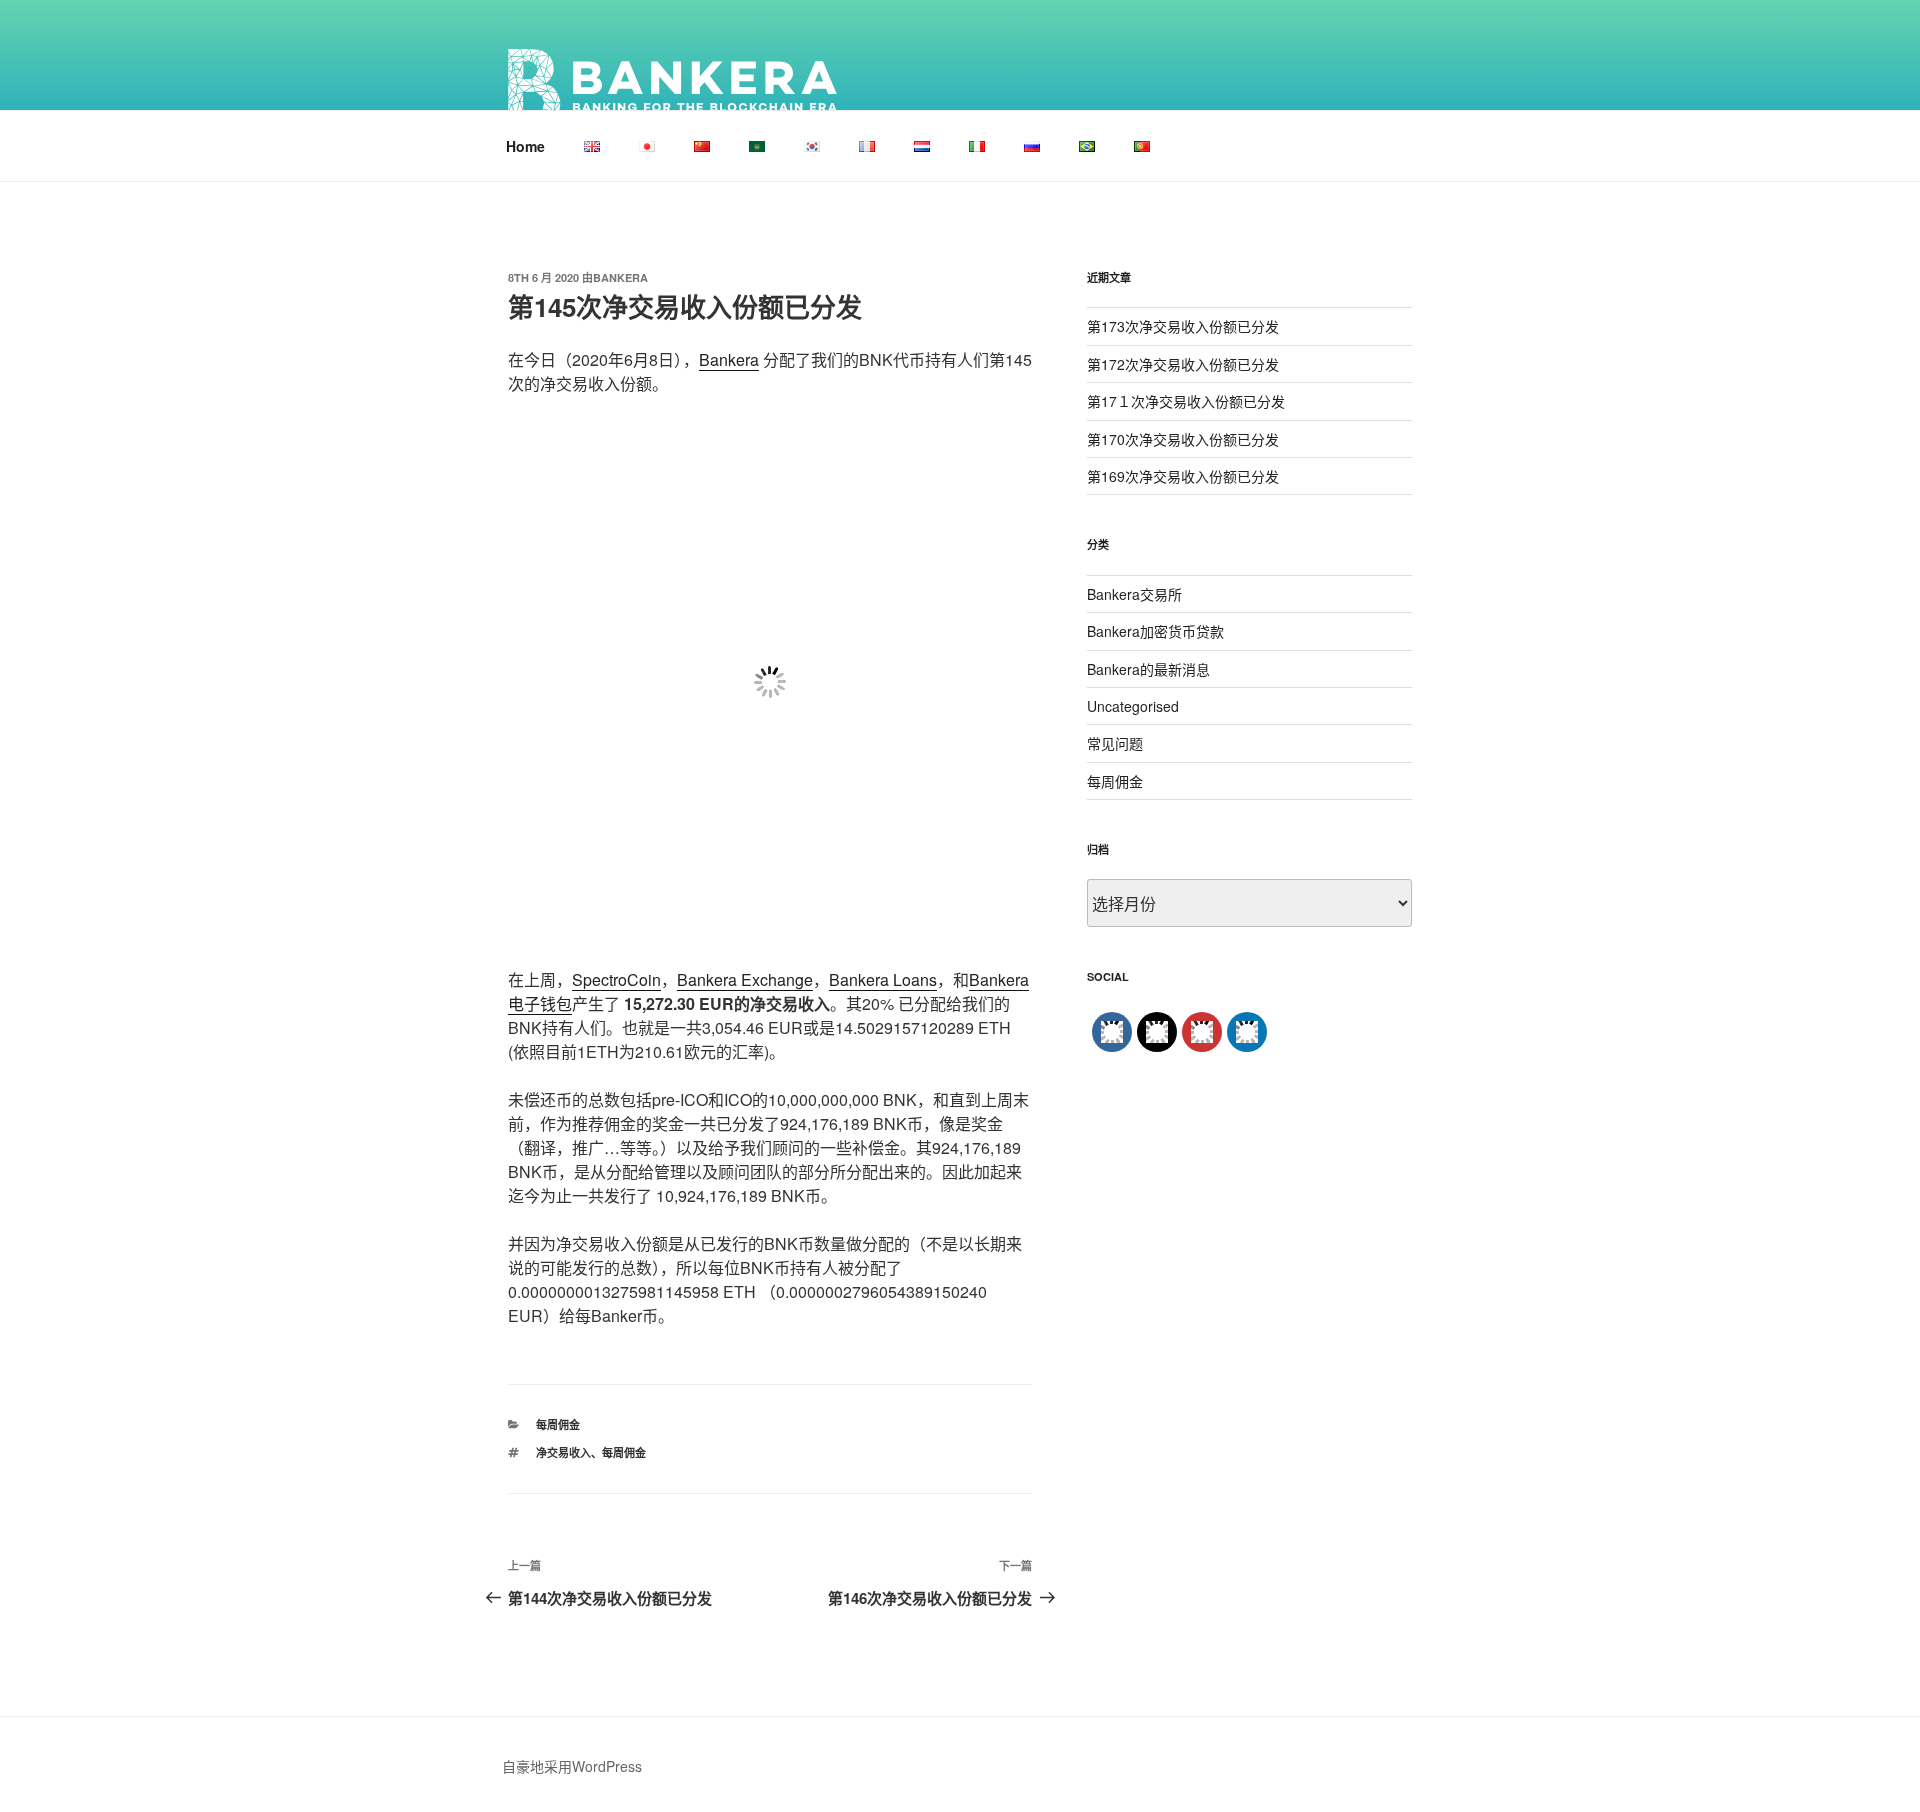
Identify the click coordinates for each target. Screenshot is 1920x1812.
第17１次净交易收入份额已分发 (1186, 401)
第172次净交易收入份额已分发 (1183, 364)
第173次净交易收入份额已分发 (1183, 326)
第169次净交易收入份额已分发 (1183, 476)
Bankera (620, 277)
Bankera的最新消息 (1148, 669)
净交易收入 (563, 1452)
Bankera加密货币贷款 (1155, 631)
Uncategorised (1133, 706)
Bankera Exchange (745, 979)
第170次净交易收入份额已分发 (1183, 439)
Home (525, 146)
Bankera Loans (883, 979)
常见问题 (1115, 743)
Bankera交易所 (1134, 594)
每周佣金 (558, 1424)
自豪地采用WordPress (572, 1766)
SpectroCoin (616, 979)
